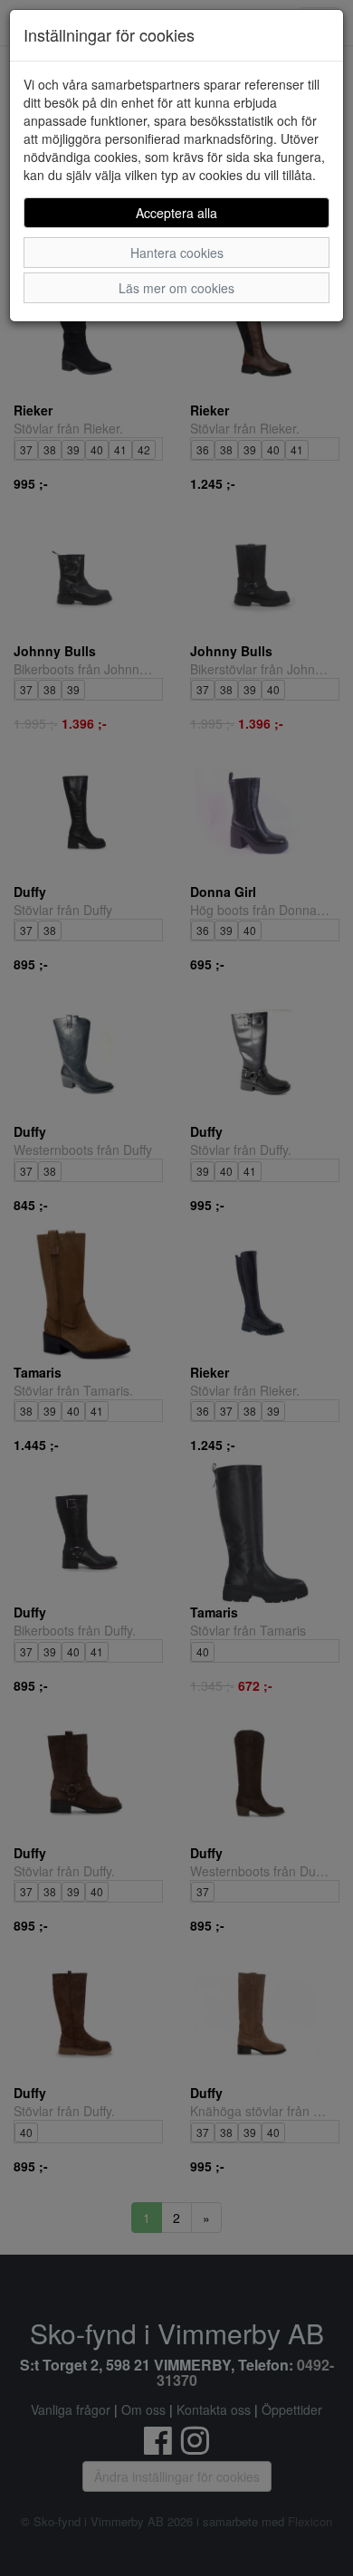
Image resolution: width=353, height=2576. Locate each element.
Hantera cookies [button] (177, 253)
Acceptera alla (176, 213)
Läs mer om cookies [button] (176, 288)
